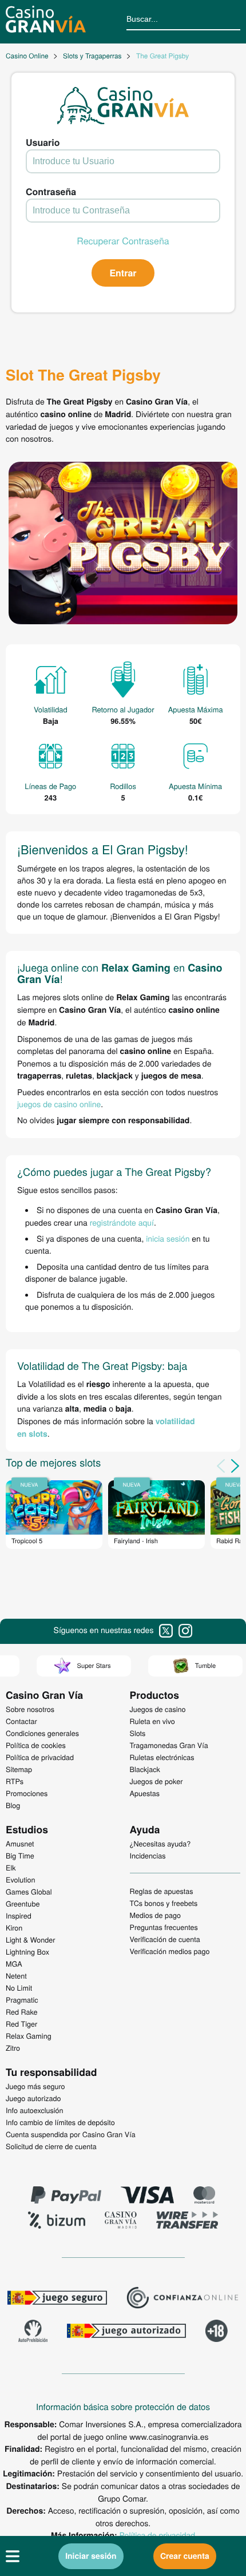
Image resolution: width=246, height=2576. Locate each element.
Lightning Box (27, 1952)
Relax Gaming (29, 2036)
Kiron (14, 1928)
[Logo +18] (217, 2332)
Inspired (19, 1916)
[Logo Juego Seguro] (57, 2299)
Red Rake (21, 2012)
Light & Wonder (30, 1940)
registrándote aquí (122, 1222)
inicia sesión (168, 1238)
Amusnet (20, 1844)
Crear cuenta (185, 2556)
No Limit (19, 1988)
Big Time (20, 1856)
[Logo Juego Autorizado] (126, 2332)
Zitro (13, 2048)
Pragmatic (22, 2000)
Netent (16, 1976)
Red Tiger (21, 2024)
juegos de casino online (59, 1104)
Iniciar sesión (91, 2556)
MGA (14, 1964)
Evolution (21, 1880)
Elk (11, 1868)
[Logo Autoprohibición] (33, 2332)
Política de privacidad (157, 2535)
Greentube (23, 1904)
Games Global (29, 1892)
